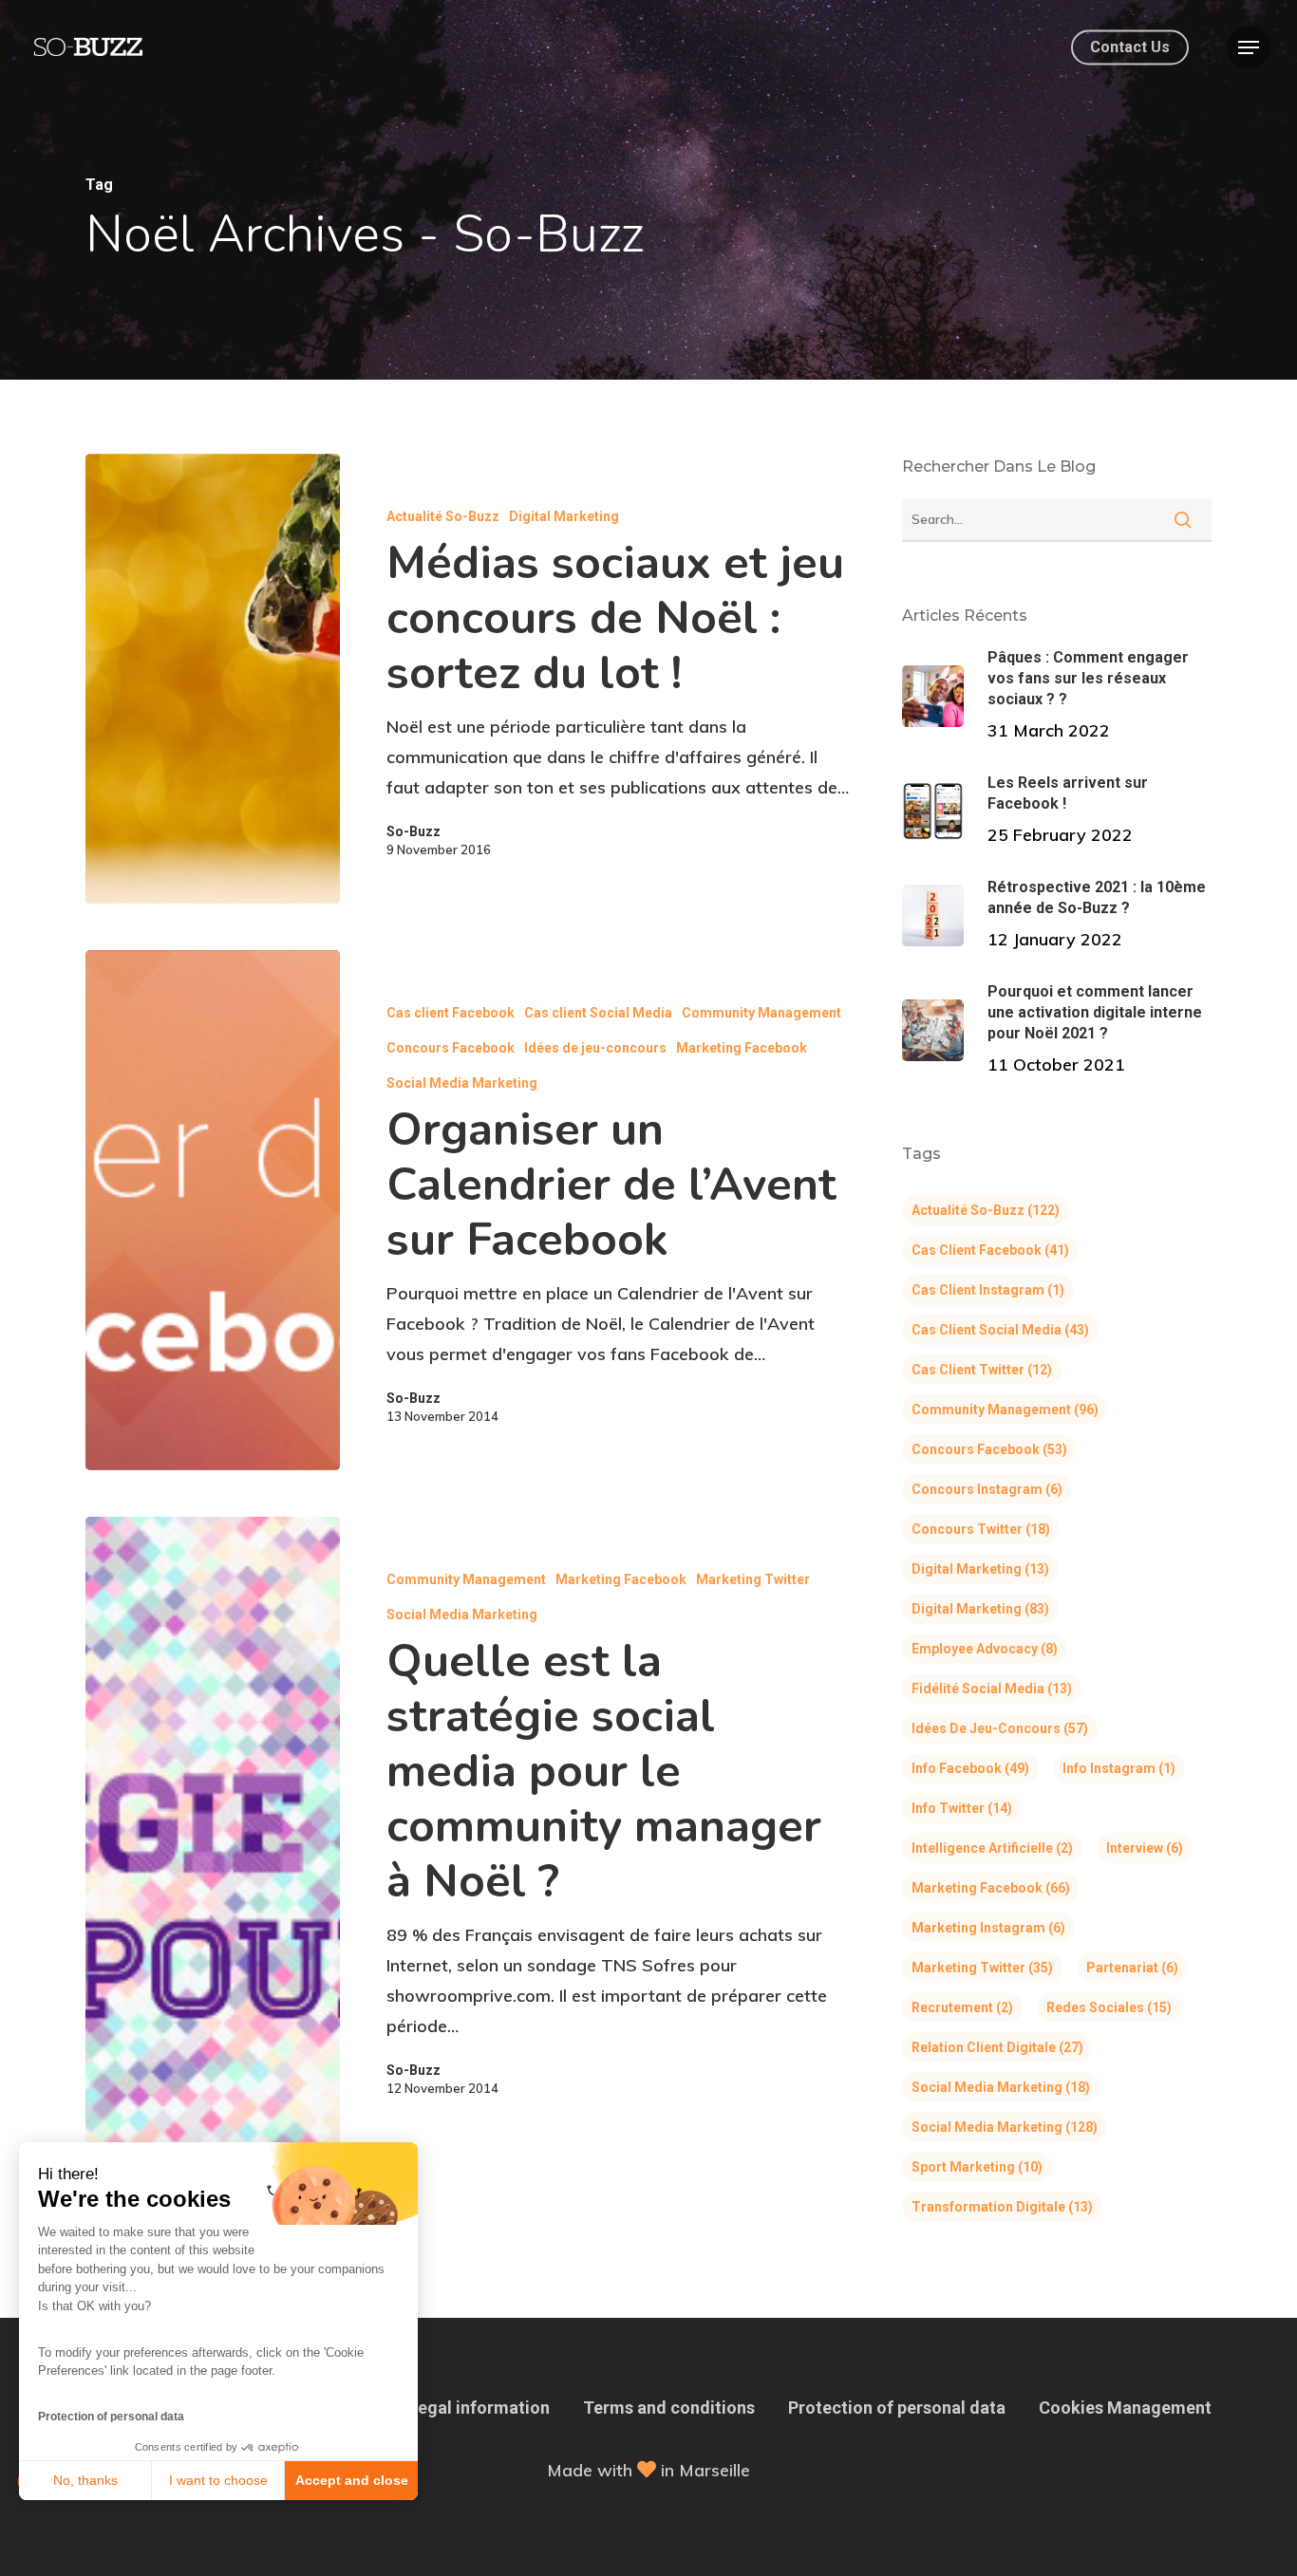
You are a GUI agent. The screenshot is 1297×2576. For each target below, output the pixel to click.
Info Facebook (970, 1768)
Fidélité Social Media (992, 1689)
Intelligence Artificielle (992, 1848)
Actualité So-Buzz (443, 516)
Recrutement (962, 2007)
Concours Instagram (987, 1489)
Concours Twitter (981, 1529)
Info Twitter (962, 1808)
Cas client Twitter (982, 1370)
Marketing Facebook (742, 1048)
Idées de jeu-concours (595, 1048)
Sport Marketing (977, 2167)
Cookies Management (1125, 2408)
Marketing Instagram (988, 1928)
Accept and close (352, 2480)
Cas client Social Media (598, 1013)
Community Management (761, 1013)
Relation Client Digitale (997, 2047)
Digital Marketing (564, 516)
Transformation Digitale (1002, 2207)
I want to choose (218, 2480)
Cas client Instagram (988, 1290)
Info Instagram (1119, 1768)
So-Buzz (414, 831)
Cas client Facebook (451, 1013)
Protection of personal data (111, 2417)
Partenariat (1132, 1968)
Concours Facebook (451, 1048)
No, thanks (85, 2480)
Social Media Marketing (462, 1083)
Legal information (479, 2408)
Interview (1145, 1848)
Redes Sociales (1109, 2007)
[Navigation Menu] (1249, 47)
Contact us (1130, 47)
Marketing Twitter (753, 1579)
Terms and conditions (669, 2408)
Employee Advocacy (985, 1649)
